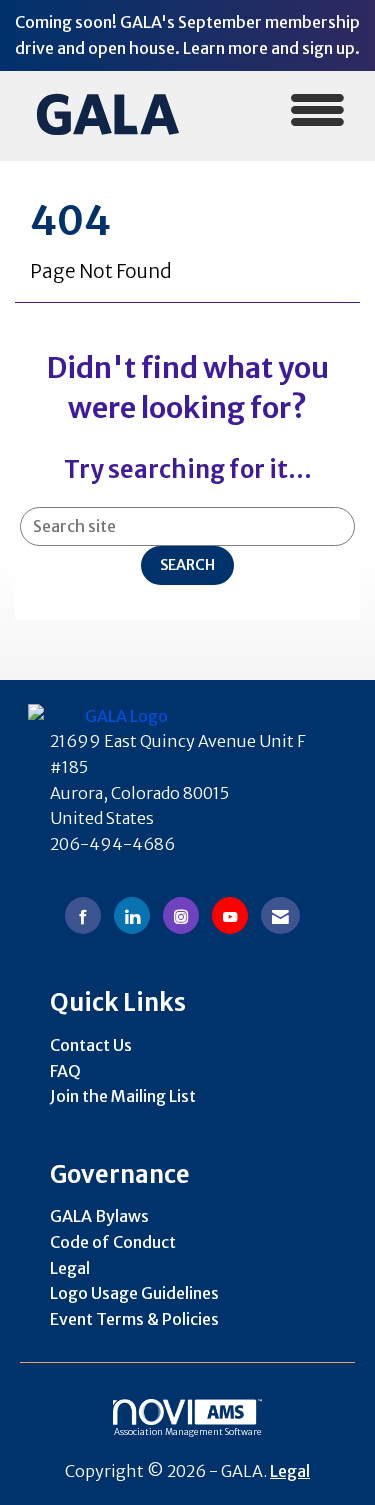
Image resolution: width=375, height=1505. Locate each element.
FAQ (65, 1071)
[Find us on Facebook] (83, 915)
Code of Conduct (113, 1242)
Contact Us (91, 1045)
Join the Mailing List (123, 1096)
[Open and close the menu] (280, 112)
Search (187, 565)
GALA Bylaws (99, 1216)
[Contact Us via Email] (280, 915)
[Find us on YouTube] (230, 915)
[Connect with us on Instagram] (181, 915)
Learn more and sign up (269, 48)
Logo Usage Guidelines (134, 1293)
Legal (70, 1268)
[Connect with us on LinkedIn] (132, 915)
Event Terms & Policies (134, 1319)
